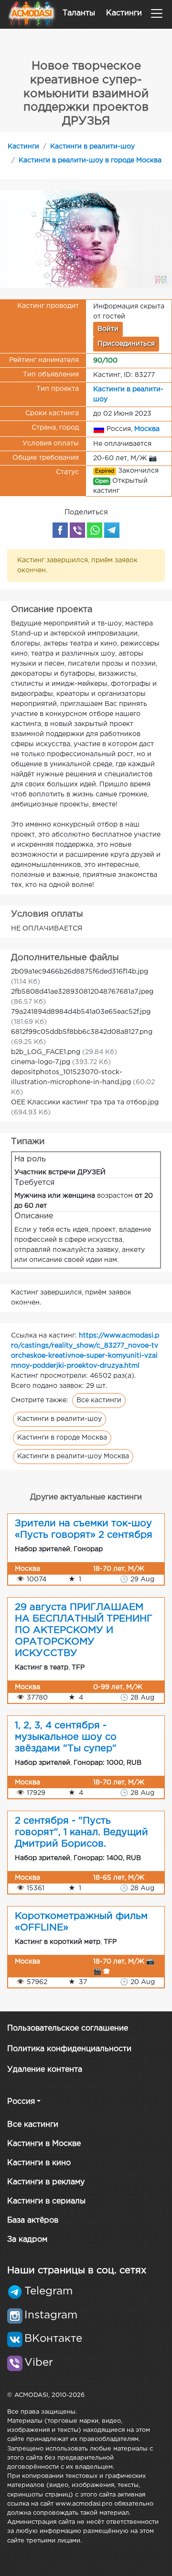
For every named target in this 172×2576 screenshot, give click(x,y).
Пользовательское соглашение (68, 2028)
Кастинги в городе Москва (62, 1438)
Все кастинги (99, 1400)
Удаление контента (45, 2070)
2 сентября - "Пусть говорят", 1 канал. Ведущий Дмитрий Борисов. (81, 1832)
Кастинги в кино (39, 2163)
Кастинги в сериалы (46, 2201)
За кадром (27, 2240)
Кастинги (124, 13)
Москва (147, 429)
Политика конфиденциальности (69, 2049)
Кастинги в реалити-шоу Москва (73, 1456)
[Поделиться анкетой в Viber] (77, 530)
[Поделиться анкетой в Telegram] (112, 530)
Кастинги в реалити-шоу (92, 147)
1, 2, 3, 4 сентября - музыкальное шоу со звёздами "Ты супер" (66, 1737)
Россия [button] (21, 2102)
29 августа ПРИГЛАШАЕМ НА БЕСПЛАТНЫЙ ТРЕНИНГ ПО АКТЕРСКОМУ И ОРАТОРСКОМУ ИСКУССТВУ (84, 1630)
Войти (108, 329)
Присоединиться (126, 344)
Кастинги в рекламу (46, 2182)
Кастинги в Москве (44, 2144)
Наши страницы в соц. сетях (77, 2270)
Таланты (79, 13)
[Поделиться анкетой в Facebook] (60, 530)
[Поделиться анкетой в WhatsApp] (95, 530)
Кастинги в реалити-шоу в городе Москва (90, 160)
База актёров (33, 2220)
